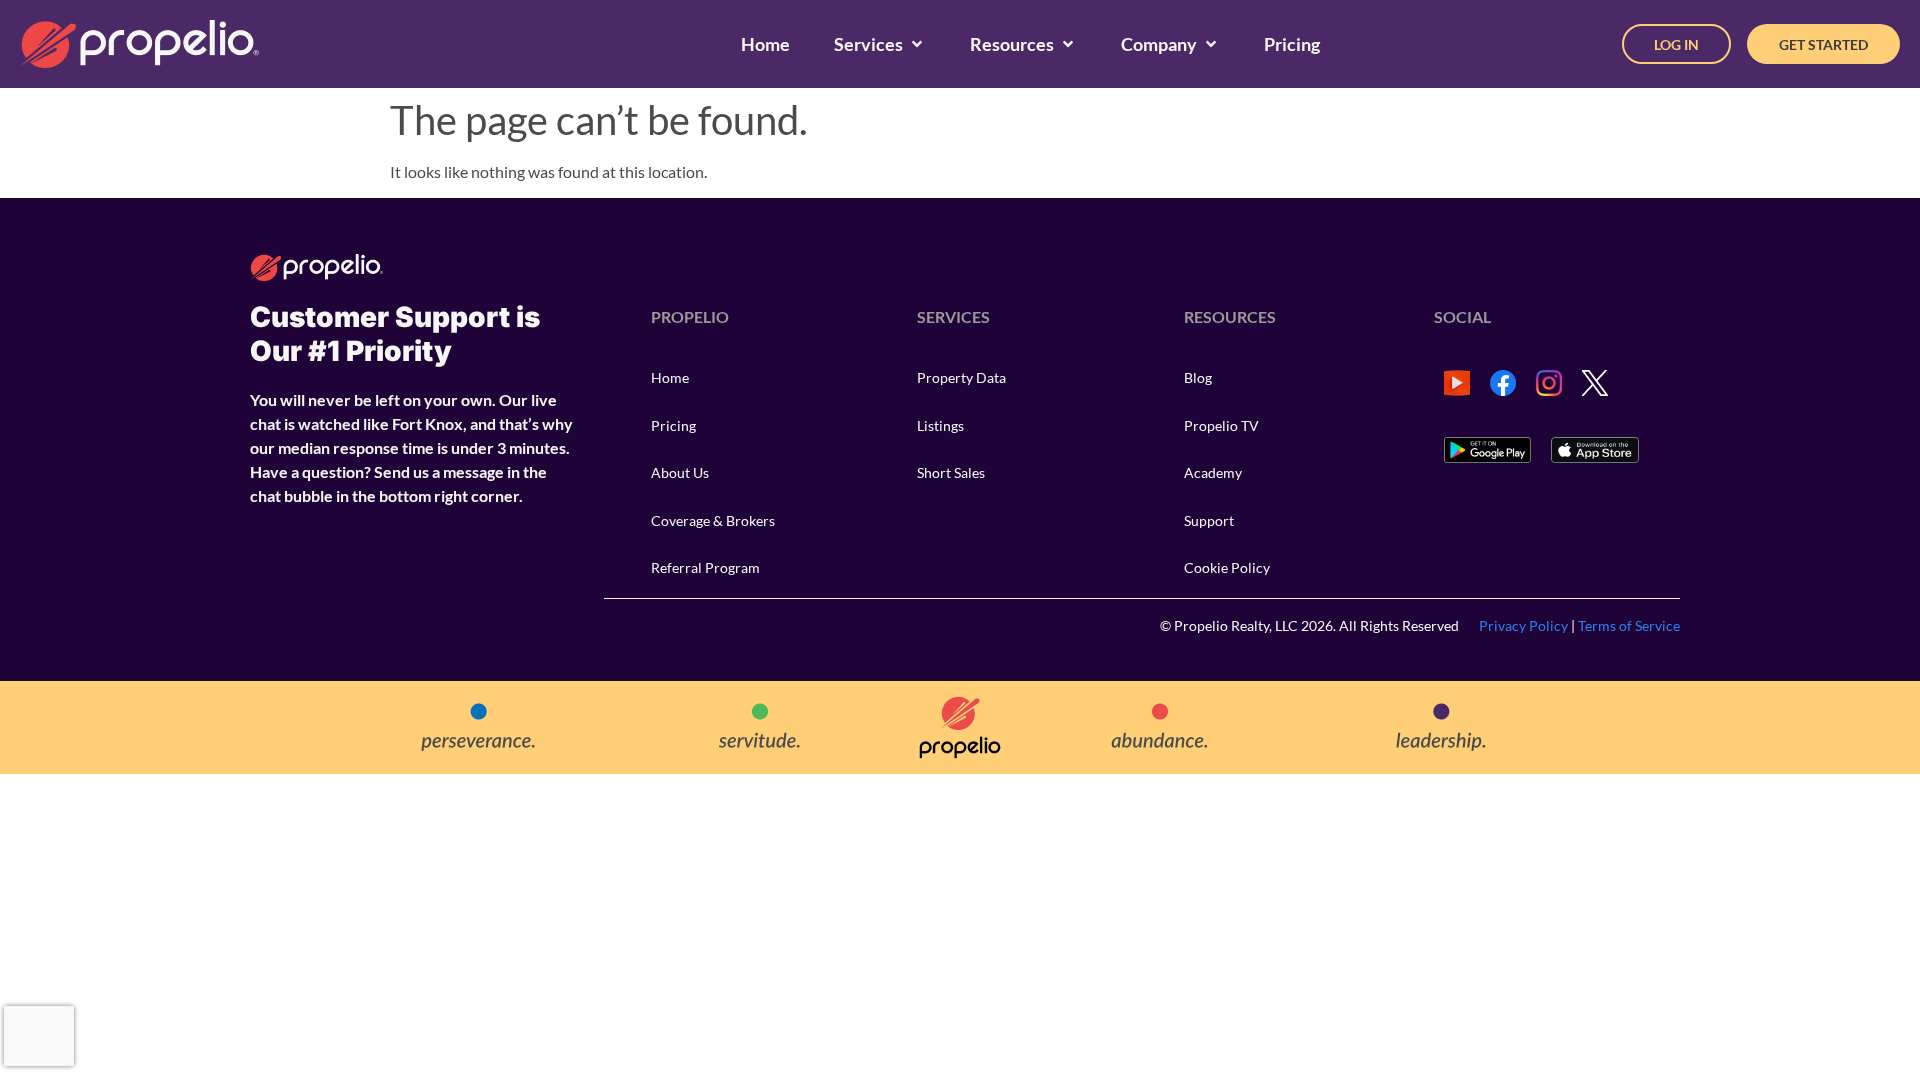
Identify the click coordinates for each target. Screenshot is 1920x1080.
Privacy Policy (1523, 625)
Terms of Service (1629, 625)
